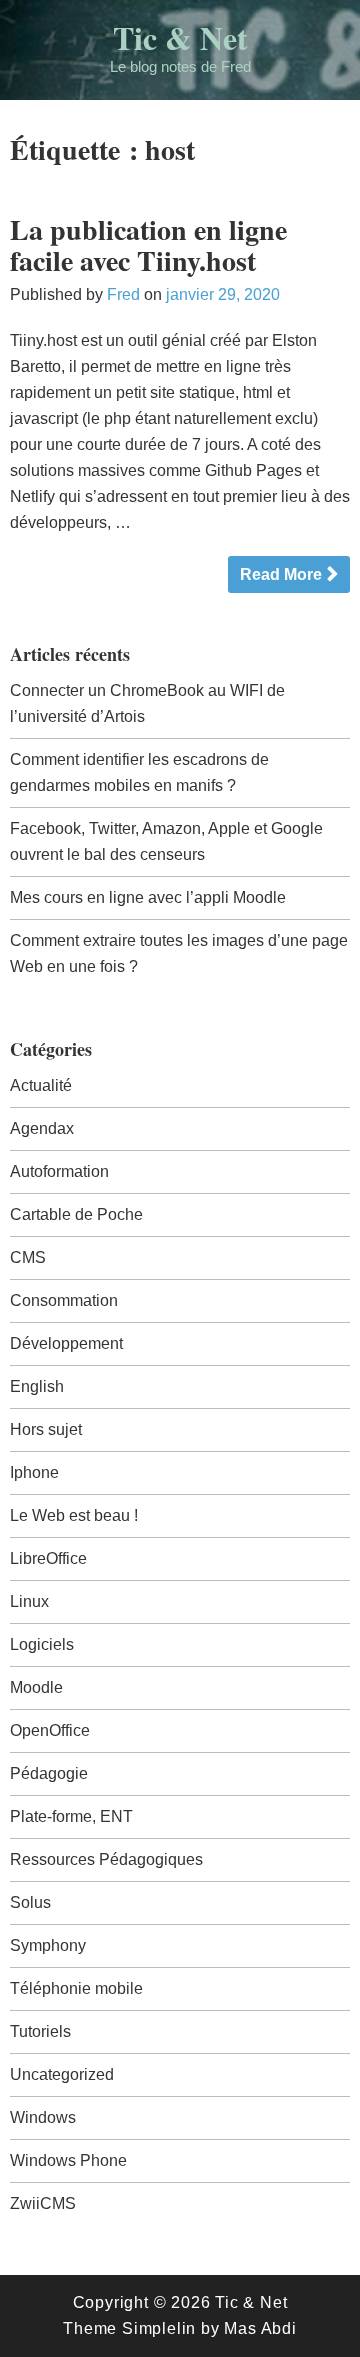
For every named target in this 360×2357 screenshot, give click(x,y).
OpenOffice (50, 1730)
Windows (43, 2117)
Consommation (64, 1300)
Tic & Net (180, 37)
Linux (29, 1601)
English (37, 1386)
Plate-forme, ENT (71, 1816)
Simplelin (159, 2328)
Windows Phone (68, 2160)
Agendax (42, 1128)
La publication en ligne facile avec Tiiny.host (148, 245)
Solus (30, 1902)
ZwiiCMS (43, 2203)
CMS (28, 1257)
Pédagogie (49, 1773)
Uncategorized (62, 2074)
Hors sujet (46, 1429)
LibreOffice (48, 1558)
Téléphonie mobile (76, 1988)
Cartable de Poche (76, 1214)
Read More (281, 574)
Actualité (41, 1085)
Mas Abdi (260, 2328)
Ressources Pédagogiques (106, 1859)
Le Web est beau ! (74, 1515)
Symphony (48, 1945)
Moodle (36, 1687)
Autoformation (59, 1171)
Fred (123, 294)
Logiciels (42, 1644)
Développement (66, 1343)
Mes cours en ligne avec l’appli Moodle (148, 897)
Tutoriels (40, 2031)
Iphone (34, 1472)
